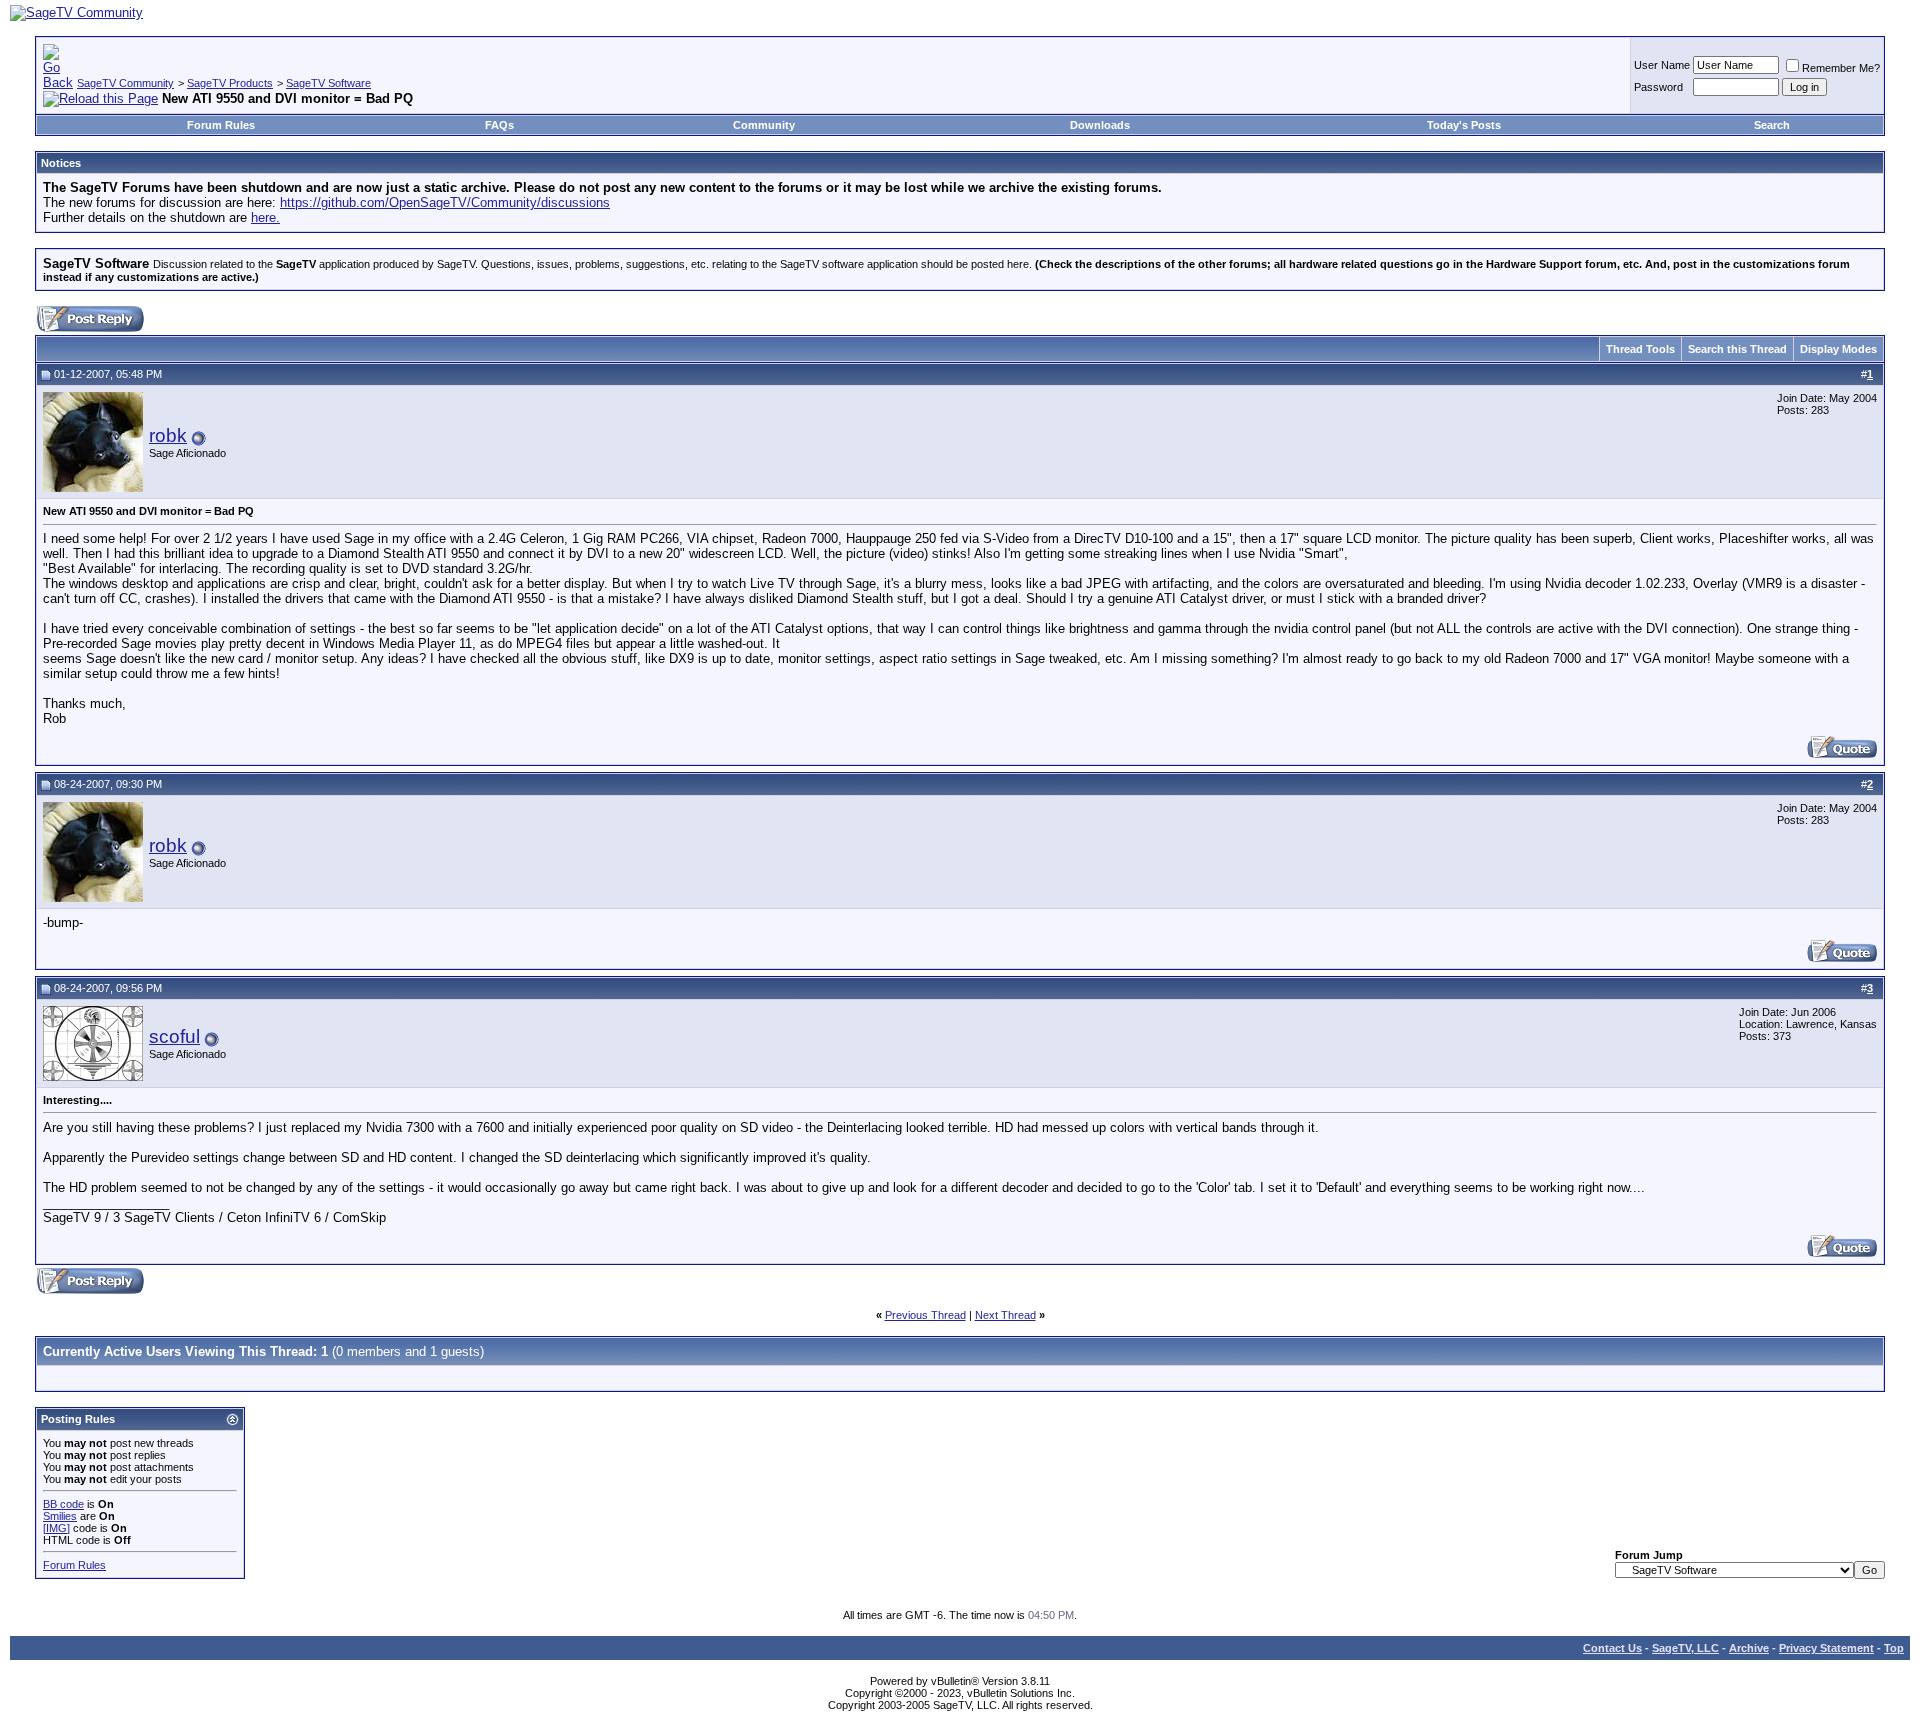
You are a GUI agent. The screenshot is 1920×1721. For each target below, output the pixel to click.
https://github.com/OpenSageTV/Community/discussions (445, 202)
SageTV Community (125, 83)
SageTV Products (230, 83)
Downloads (1100, 125)
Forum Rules (221, 125)
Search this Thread (1737, 349)
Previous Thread (925, 1315)
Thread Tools (1640, 349)
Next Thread (1005, 1315)
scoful (174, 1036)
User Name (1662, 65)
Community (764, 125)
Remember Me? (1841, 68)
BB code (63, 1504)
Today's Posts (1464, 125)
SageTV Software (328, 83)
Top (1894, 1648)
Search (1772, 125)
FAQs (499, 125)
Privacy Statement (1826, 1648)
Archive (1749, 1648)
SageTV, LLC (1685, 1648)
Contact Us (1612, 1648)
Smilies (60, 1516)
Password (1658, 87)
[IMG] (56, 1528)
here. (265, 217)
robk (168, 435)
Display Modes (1838, 349)
